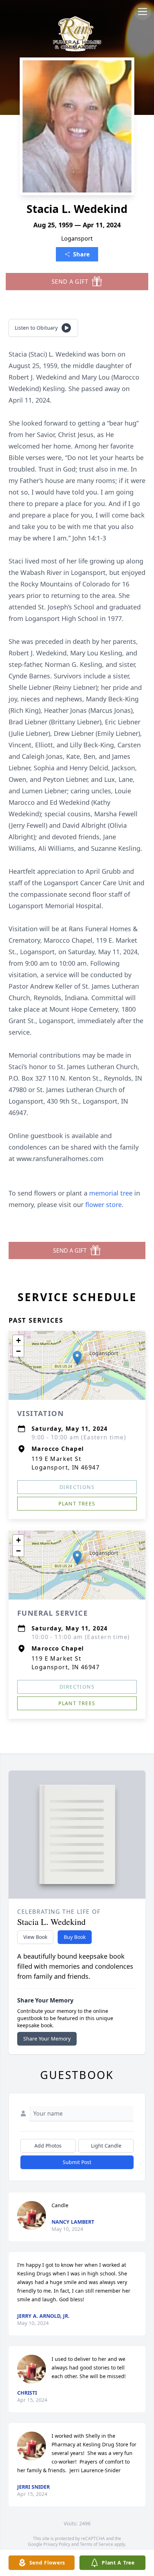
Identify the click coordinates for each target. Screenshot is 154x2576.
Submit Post (77, 2162)
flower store (104, 1205)
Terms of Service (97, 2544)
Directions (77, 1487)
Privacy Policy (57, 2544)
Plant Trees (77, 1503)
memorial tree (111, 1193)
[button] (77, 1358)
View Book (35, 1937)
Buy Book (75, 1937)
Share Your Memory (47, 2039)
